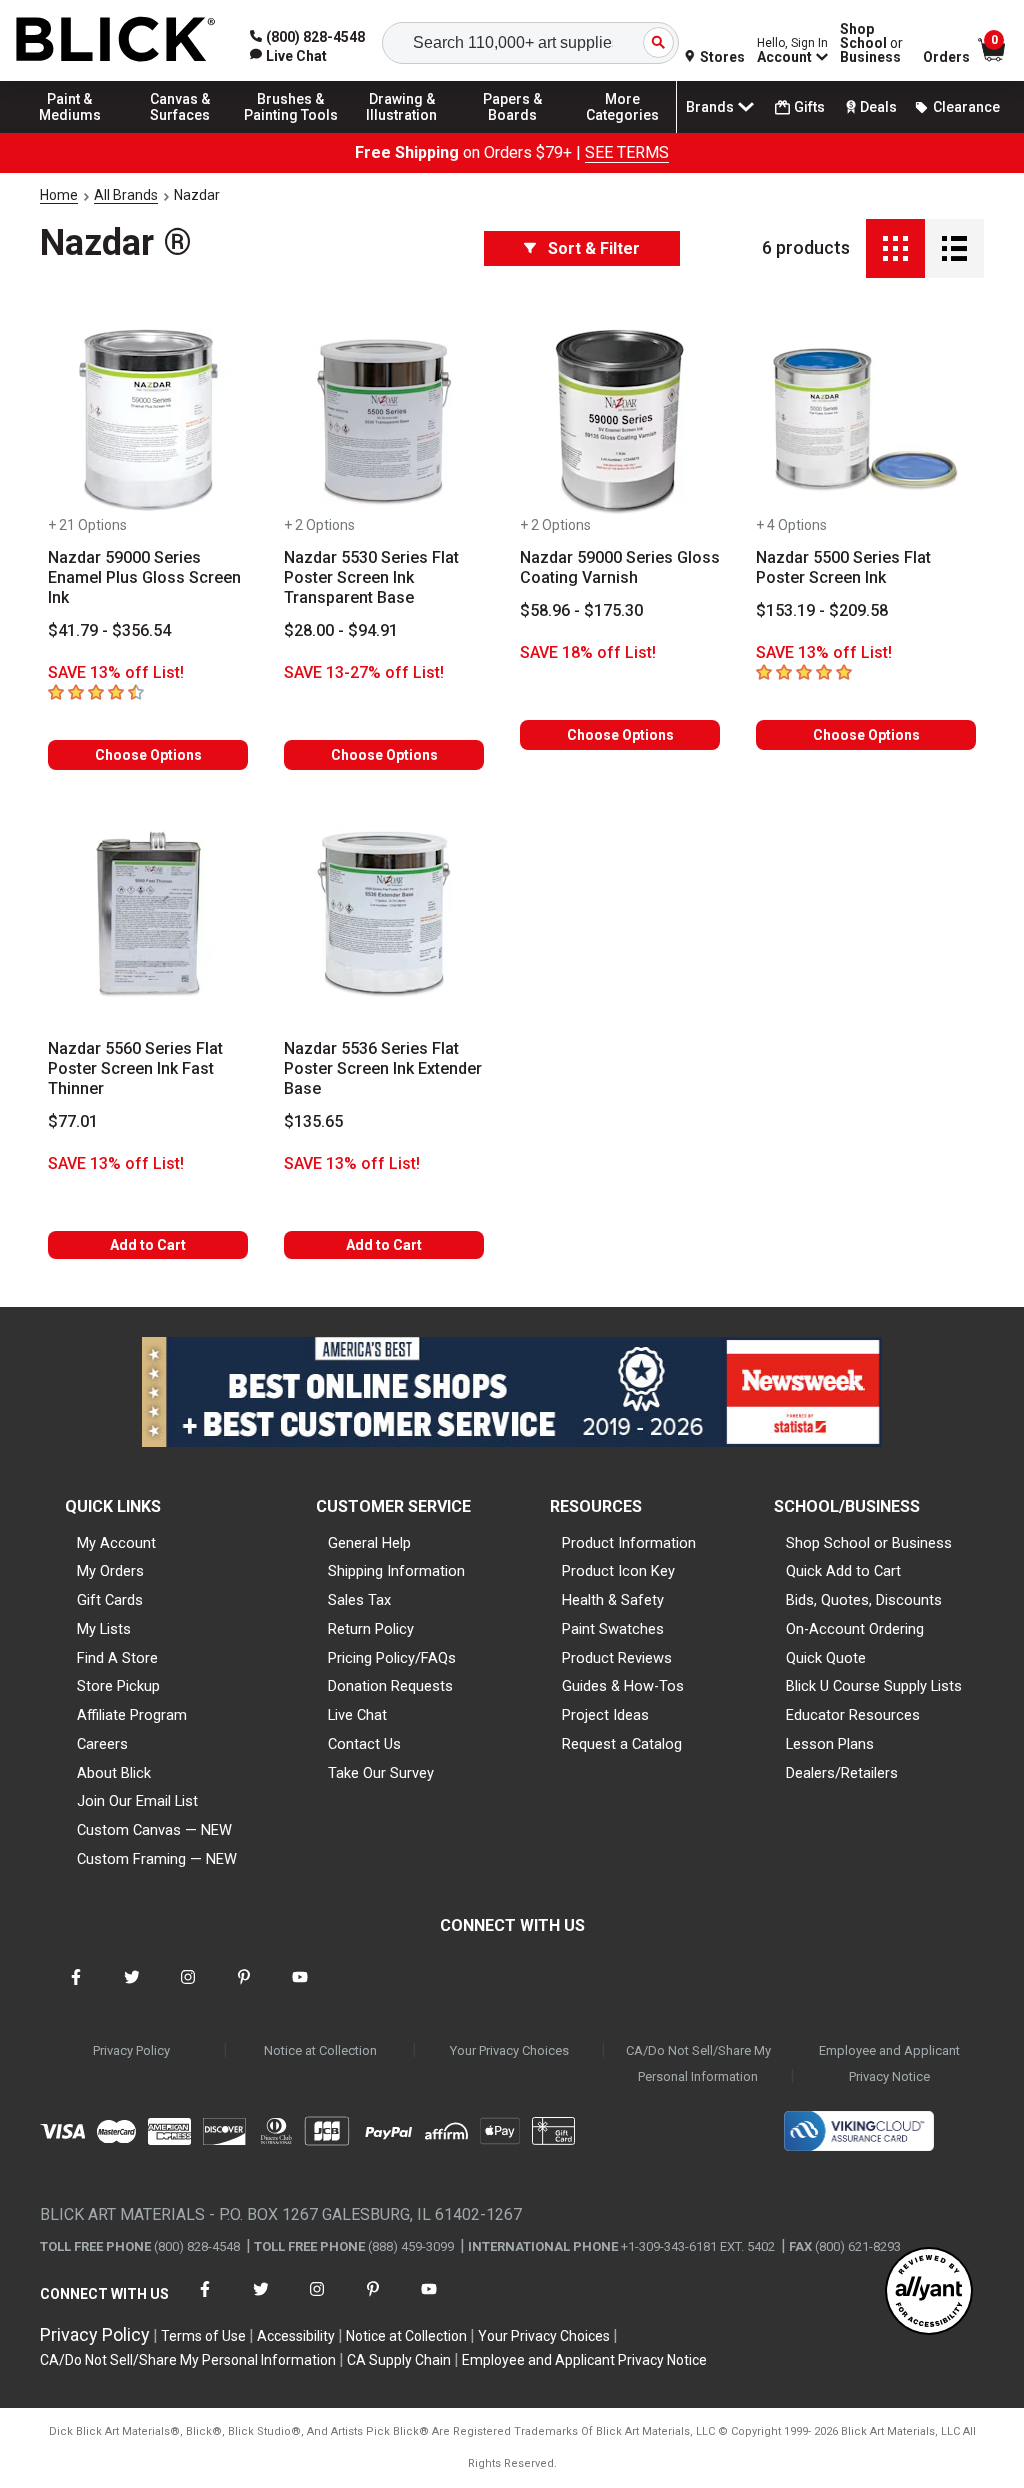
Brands (710, 107)
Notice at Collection (320, 2050)
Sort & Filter (594, 248)
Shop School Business (871, 43)
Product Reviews (617, 1658)
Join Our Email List (137, 1801)
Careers (102, 1744)
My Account (116, 1543)
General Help (369, 1543)
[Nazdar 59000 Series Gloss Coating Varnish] (620, 421)
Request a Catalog (622, 1744)
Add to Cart (148, 1245)
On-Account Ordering (855, 1629)
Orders (946, 57)
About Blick (114, 1773)
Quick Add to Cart (843, 1571)
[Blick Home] (116, 40)
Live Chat (357, 1715)
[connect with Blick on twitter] (132, 1989)
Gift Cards (110, 1600)
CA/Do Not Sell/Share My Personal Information (698, 2063)
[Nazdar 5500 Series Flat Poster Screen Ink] (866, 421)
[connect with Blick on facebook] (76, 1989)
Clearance (966, 107)
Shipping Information (396, 1571)
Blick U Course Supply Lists (874, 1686)
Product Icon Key (618, 1571)
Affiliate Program (132, 1715)
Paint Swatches (613, 1629)
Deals (878, 107)
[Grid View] (895, 248)
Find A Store (117, 1658)
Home (59, 195)
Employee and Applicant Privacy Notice (889, 2063)
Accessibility (296, 2336)
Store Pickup (118, 1686)
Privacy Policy (131, 2050)
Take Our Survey (381, 1773)
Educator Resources (853, 1715)
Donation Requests (390, 1686)
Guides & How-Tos (623, 1686)
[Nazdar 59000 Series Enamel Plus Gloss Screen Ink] (148, 421)
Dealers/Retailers (842, 1773)
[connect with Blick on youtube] (300, 1989)
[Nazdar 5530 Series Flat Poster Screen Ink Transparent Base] (384, 421)
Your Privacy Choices (509, 2050)
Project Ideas (605, 1715)
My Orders (110, 1571)
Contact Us (364, 1744)
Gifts (809, 107)
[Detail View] (954, 248)
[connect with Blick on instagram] (188, 1989)
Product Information (629, 1543)
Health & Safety (613, 1600)
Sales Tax (359, 1600)
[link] (288, 56)
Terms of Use (203, 2336)
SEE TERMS (627, 152)
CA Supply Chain (399, 2360)
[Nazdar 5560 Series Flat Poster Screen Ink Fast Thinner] (148, 913)
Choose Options (148, 755)
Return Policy (371, 1629)
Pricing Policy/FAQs (392, 1658)
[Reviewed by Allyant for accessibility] (929, 2292)
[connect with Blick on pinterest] (244, 1989)
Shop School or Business (869, 1543)
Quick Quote (826, 1658)
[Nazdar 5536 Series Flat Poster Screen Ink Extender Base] (384, 913)
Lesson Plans (830, 1744)
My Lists (104, 1629)
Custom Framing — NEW (157, 1859)
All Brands (126, 195)
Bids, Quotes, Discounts (864, 1600)
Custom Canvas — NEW (154, 1830)
